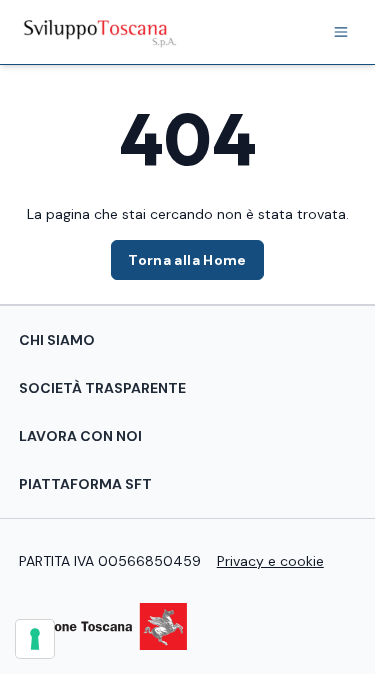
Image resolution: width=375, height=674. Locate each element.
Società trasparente (102, 388)
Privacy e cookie (270, 561)
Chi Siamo (57, 340)
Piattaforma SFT (85, 484)
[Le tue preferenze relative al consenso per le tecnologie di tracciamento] (35, 639)
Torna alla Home (187, 260)
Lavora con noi (80, 436)
